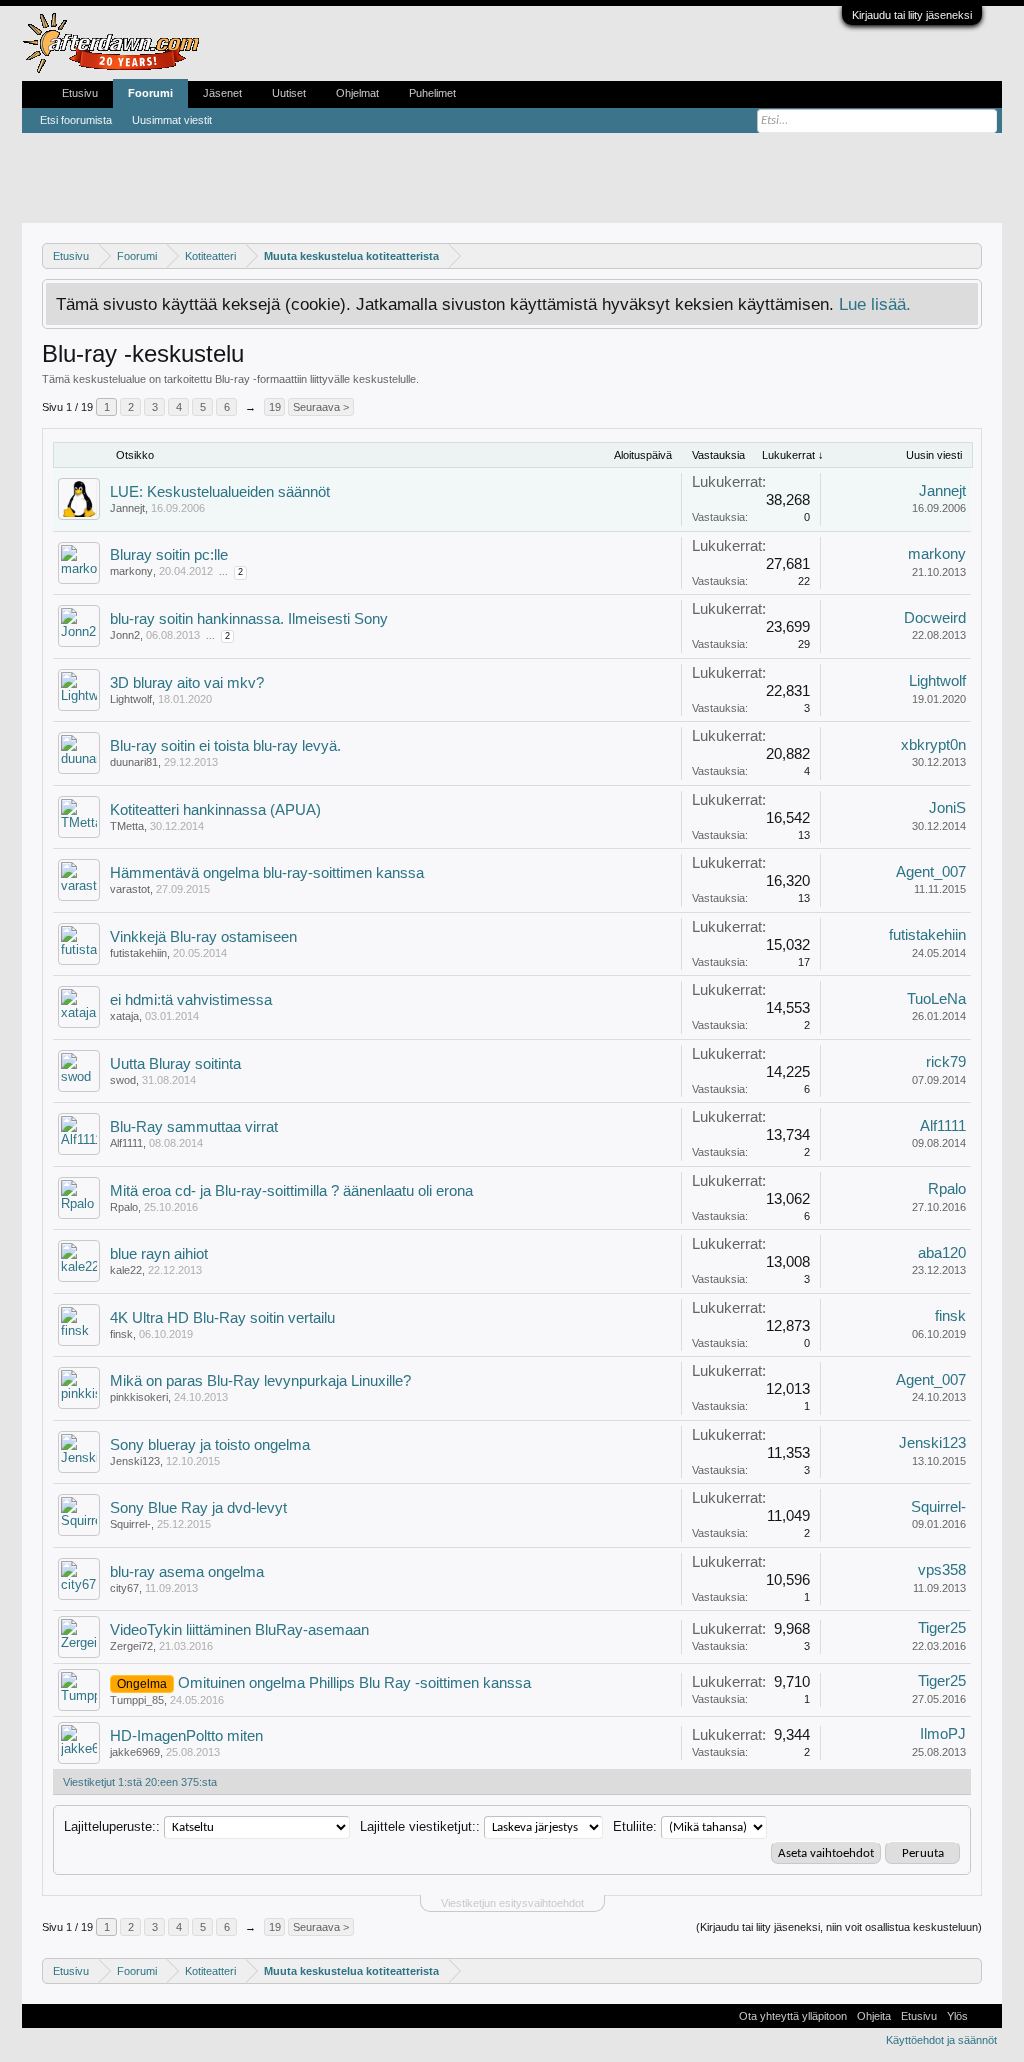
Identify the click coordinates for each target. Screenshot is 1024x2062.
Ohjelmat (357, 93)
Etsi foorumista (76, 120)
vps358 (942, 1570)
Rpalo (124, 1207)
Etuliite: (635, 1826)
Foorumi (150, 93)
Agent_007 (931, 872)
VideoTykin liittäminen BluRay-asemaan (239, 1630)
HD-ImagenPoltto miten (186, 1736)
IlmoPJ (943, 1734)
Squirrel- (130, 1524)
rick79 (946, 1062)
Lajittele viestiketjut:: (420, 1826)
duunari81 (134, 762)
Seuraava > (321, 407)
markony (131, 571)
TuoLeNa (936, 999)
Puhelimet (432, 93)
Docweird (935, 618)
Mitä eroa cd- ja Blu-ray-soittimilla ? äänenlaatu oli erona (291, 1191)
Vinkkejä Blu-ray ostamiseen (203, 937)
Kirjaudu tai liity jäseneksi (912, 15)
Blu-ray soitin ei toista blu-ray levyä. (225, 746)
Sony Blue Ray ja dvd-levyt (198, 1508)
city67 (124, 1588)
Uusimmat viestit (172, 120)
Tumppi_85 (137, 1700)
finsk (121, 1334)
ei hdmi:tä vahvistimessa (191, 1000)
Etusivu (80, 93)
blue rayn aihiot (159, 1254)
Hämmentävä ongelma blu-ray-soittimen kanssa (267, 873)
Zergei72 (131, 1646)
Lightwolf (131, 699)
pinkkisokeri (139, 1397)
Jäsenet (222, 93)
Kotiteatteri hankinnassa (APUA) (215, 810)
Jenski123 (135, 1461)
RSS (985, 2016)
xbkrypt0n (933, 745)
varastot (130, 889)
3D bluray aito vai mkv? (187, 683)
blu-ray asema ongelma (187, 1572)
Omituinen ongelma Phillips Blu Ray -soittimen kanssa (354, 1683)
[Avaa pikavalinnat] (969, 255)
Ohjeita (874, 2016)
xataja (124, 1016)
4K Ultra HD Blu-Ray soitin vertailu (222, 1318)
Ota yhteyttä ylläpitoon (793, 2016)
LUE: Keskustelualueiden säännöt (220, 492)
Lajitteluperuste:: (112, 1826)
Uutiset (289, 93)
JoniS (947, 808)
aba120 (942, 1253)
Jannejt (127, 508)
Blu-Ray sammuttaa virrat (194, 1127)
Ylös (957, 2016)
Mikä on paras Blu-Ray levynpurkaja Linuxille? (260, 1381)
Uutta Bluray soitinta (175, 1064)
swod (123, 1080)
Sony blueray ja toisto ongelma (210, 1445)
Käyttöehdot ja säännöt (941, 2040)
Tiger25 (942, 1628)
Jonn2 (125, 635)
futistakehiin (138, 953)
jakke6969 (135, 1752)
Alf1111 (126, 1143)
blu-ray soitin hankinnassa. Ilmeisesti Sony (249, 619)
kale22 (126, 1270)
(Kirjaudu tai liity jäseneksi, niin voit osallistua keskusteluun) (839, 1927)
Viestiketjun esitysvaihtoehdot (512, 1903)
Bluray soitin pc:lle (169, 555)
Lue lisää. (875, 304)
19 (275, 407)
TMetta (127, 826)
